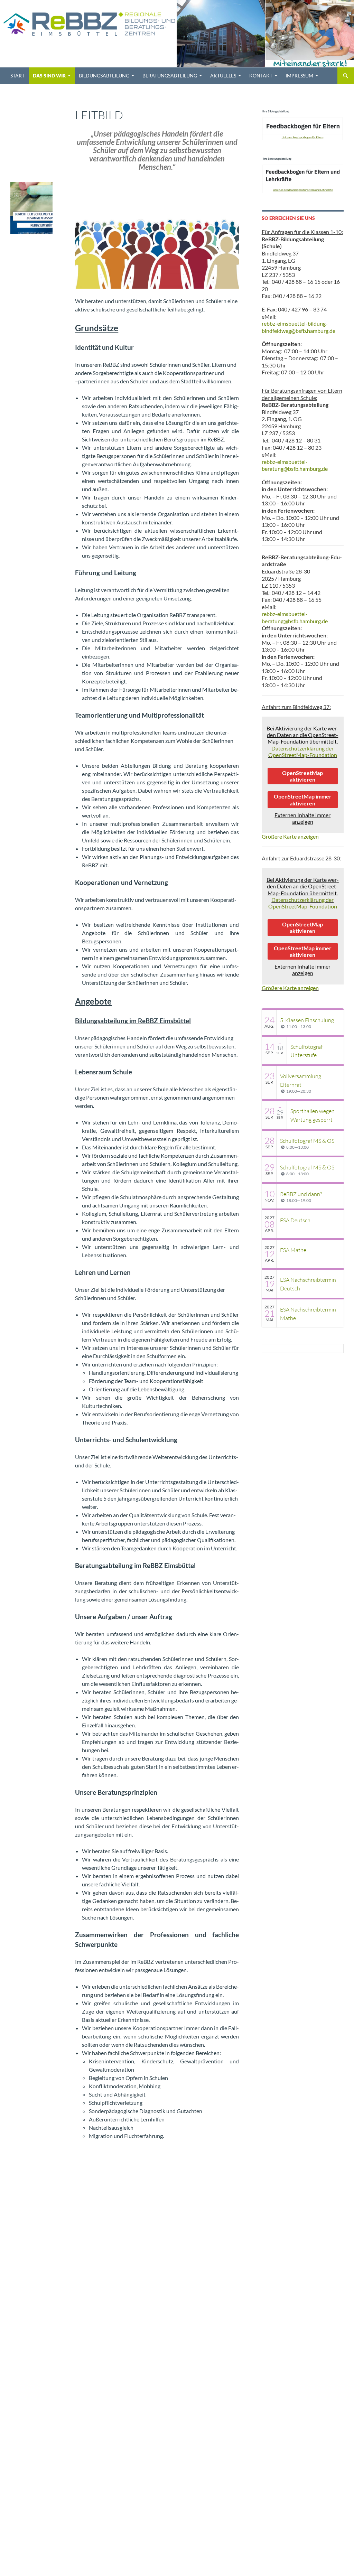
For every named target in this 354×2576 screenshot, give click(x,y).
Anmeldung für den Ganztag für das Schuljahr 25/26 (29, 113)
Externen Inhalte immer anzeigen (302, 818)
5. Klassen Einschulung (307, 1020)
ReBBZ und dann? (301, 1194)
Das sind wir (49, 76)
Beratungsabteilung (170, 76)
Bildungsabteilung (104, 76)
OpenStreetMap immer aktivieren (303, 800)
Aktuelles (223, 76)
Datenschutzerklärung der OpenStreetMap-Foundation (303, 752)
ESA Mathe (293, 1250)
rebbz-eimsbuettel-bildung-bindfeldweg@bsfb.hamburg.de (299, 327)
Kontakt (261, 76)
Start (17, 76)
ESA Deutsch (295, 1220)
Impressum (299, 76)
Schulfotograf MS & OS (307, 1141)
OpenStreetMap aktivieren (302, 776)
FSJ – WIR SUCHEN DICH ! (30, 153)
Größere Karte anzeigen (290, 836)
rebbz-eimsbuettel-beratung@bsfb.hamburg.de (295, 465)
